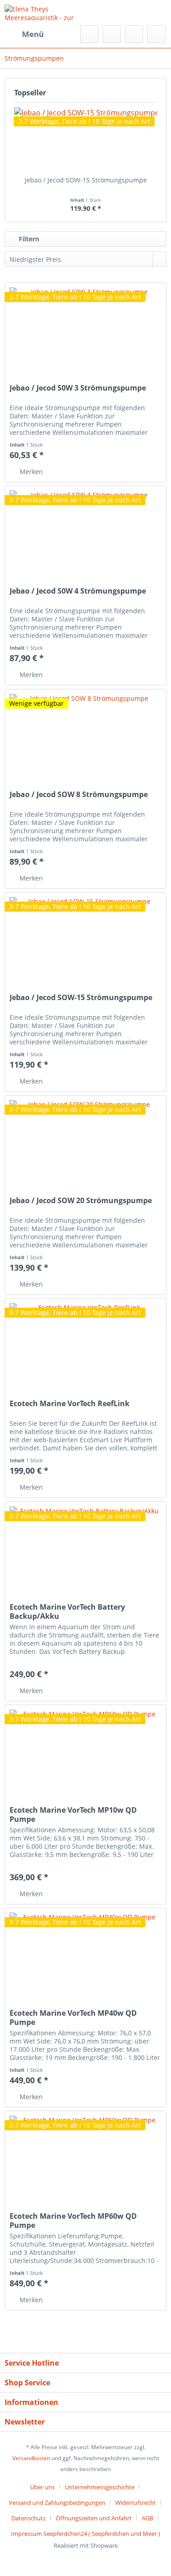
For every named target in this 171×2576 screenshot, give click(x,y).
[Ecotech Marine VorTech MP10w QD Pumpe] (85, 1751)
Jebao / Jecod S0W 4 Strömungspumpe (78, 591)
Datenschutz (28, 2518)
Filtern (28, 239)
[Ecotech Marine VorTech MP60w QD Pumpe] (85, 2157)
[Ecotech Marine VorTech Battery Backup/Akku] (85, 1548)
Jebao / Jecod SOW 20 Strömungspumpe (81, 1201)
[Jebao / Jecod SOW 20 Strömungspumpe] (85, 1141)
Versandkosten (31, 2458)
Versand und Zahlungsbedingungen (57, 2503)
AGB (148, 2518)
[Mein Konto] (134, 34)
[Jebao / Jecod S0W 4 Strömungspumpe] (85, 532)
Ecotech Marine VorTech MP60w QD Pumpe (73, 2221)
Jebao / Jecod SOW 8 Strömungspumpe (79, 795)
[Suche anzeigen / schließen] (89, 34)
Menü (33, 34)
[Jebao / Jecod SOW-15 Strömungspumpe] (85, 139)
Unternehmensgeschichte (100, 2487)
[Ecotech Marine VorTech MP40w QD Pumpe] (85, 1954)
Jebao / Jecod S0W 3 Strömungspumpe (78, 388)
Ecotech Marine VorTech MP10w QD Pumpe (73, 1815)
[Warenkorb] (156, 34)
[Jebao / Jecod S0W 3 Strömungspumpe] (85, 329)
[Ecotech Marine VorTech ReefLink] (85, 1344)
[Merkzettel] (112, 34)
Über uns (42, 2487)
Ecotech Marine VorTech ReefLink (70, 1404)
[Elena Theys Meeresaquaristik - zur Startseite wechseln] (45, 13)
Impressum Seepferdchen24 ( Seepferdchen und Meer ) (85, 2534)
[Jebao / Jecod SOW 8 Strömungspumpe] (85, 735)
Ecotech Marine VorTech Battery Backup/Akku (67, 1611)
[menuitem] (24, 34)
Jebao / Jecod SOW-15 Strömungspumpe (86, 180)
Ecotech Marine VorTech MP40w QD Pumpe (73, 2018)
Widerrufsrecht (136, 2503)
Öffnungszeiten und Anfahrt (94, 2518)
